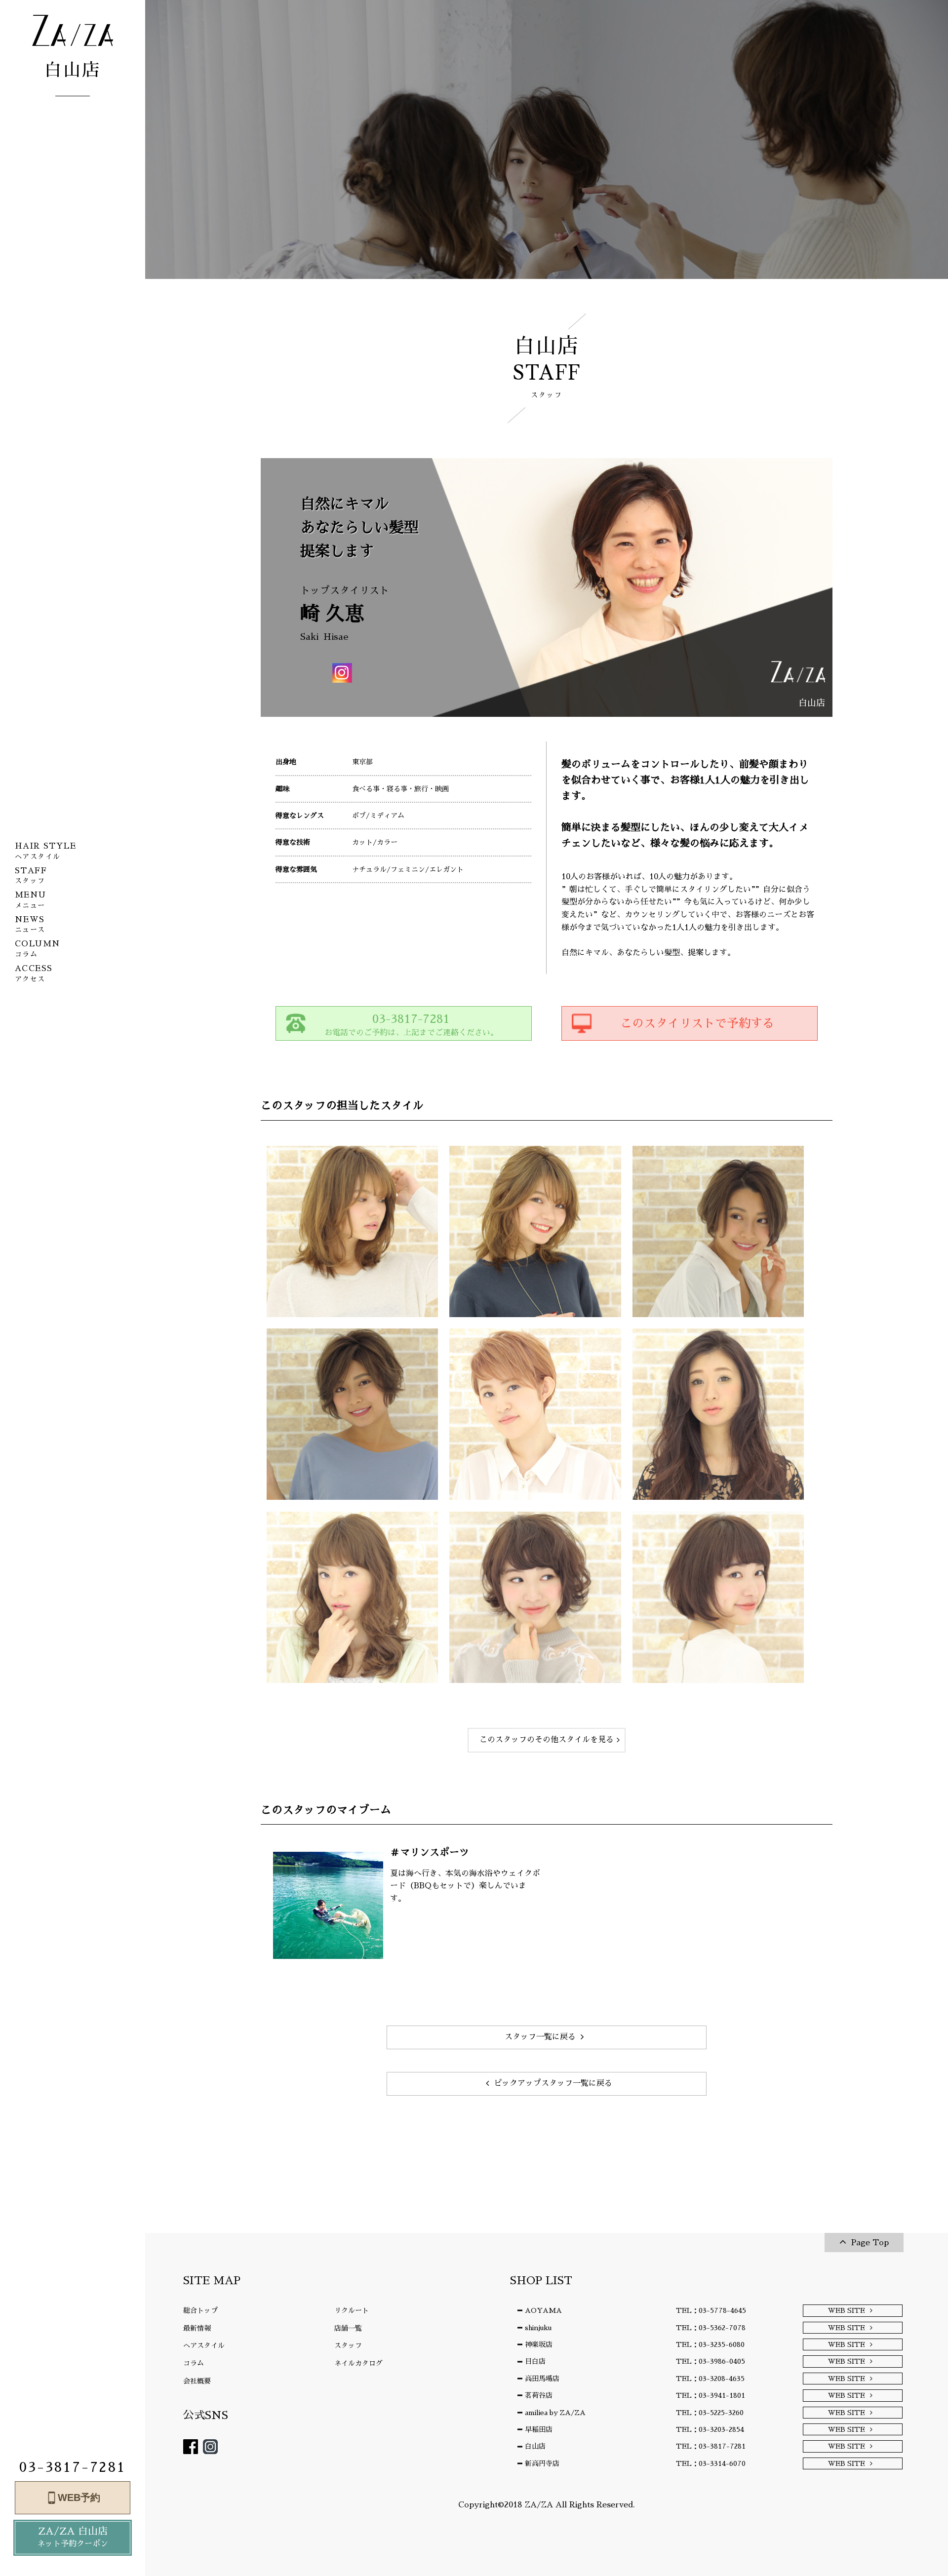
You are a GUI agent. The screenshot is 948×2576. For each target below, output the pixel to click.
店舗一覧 (348, 2328)
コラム (194, 2363)
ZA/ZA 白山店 (73, 2537)
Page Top (870, 2243)
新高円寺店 (542, 2463)
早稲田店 (539, 2429)
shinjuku (538, 2328)
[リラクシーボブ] (718, 1597)
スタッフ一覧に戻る (540, 2037)
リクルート (352, 2310)
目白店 (535, 2361)
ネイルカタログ (358, 2363)
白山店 (535, 2446)
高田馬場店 (542, 2379)
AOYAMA (543, 2310)
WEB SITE (847, 2310)
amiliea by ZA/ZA (555, 2413)
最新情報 (197, 2328)
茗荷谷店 (539, 2395)
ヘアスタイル (204, 2345)
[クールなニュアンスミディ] (352, 1231)
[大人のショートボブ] (718, 1231)
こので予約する (697, 1023)
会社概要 (197, 2381)
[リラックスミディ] (535, 1231)
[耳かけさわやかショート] (535, 1414)
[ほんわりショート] (535, 1597)
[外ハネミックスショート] (352, 1414)
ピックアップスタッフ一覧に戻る (553, 2083)
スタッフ (348, 2345)
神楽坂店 (539, 2344)
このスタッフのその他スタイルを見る (547, 1740)
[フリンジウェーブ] (352, 1597)
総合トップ (200, 2310)
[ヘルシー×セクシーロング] (718, 1414)
